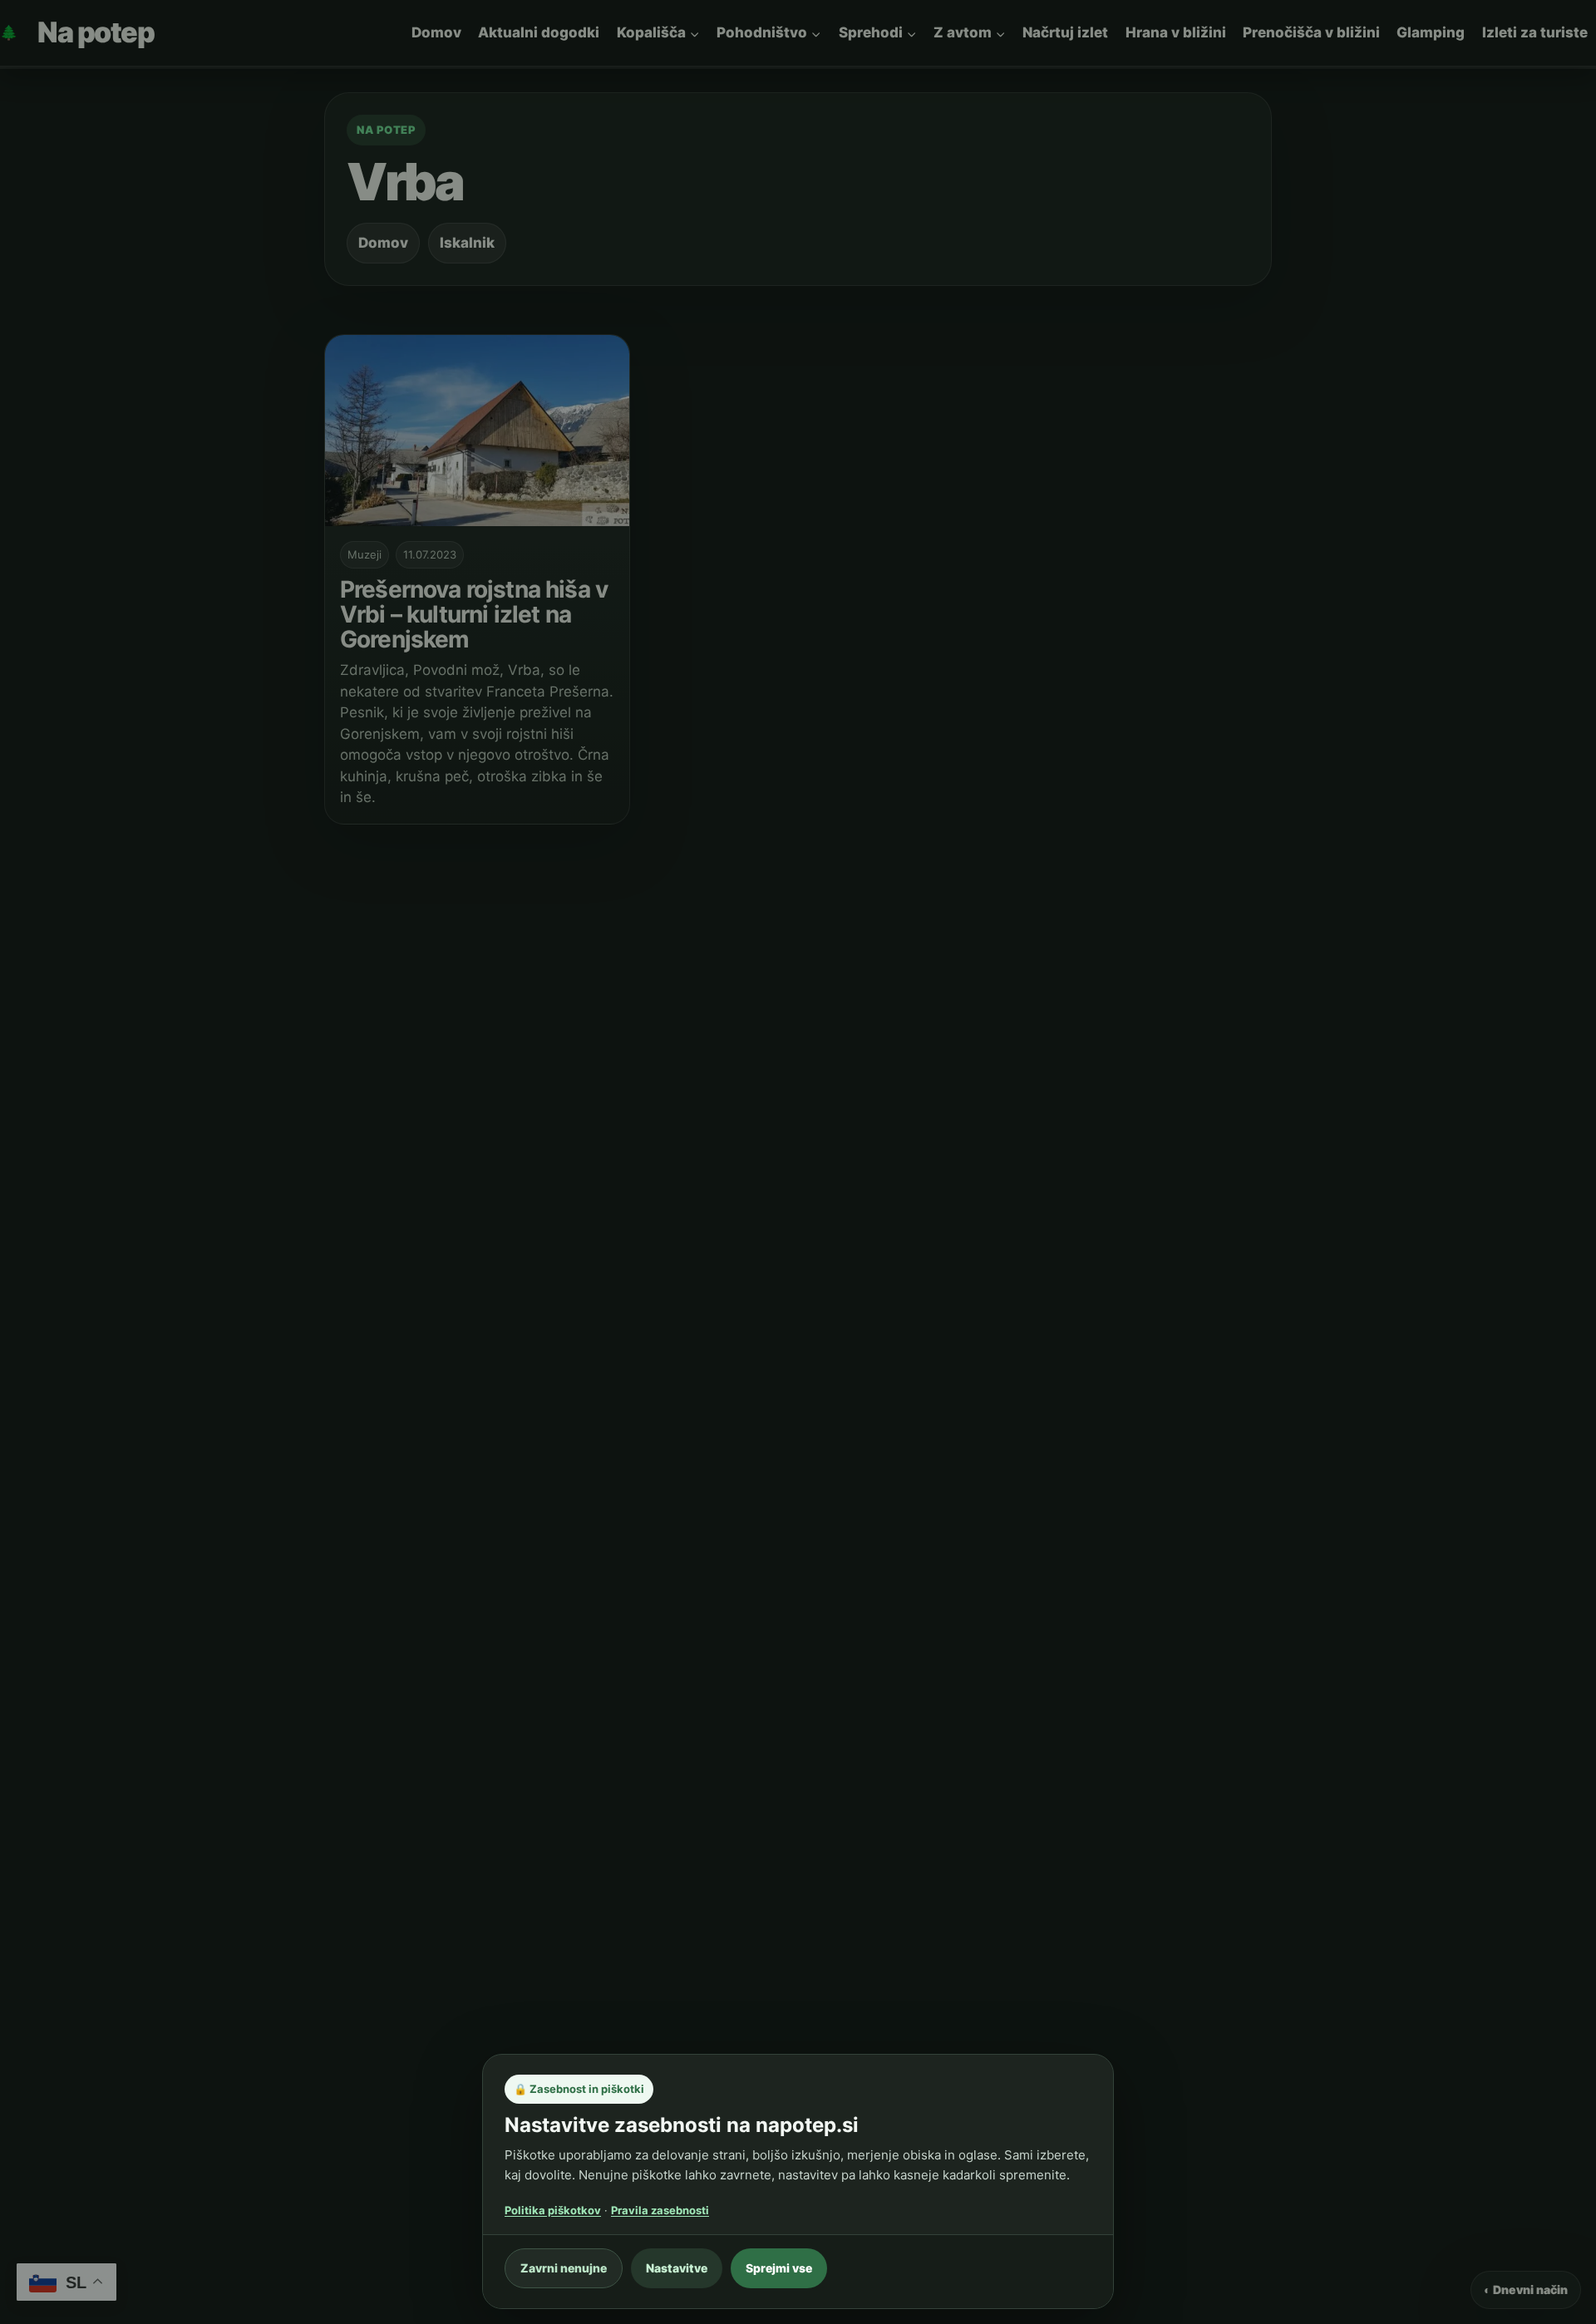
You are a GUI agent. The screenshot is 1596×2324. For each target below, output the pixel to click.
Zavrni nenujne (564, 2268)
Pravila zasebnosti (660, 2210)
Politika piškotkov (553, 2210)
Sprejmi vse (779, 2268)
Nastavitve (677, 2268)
